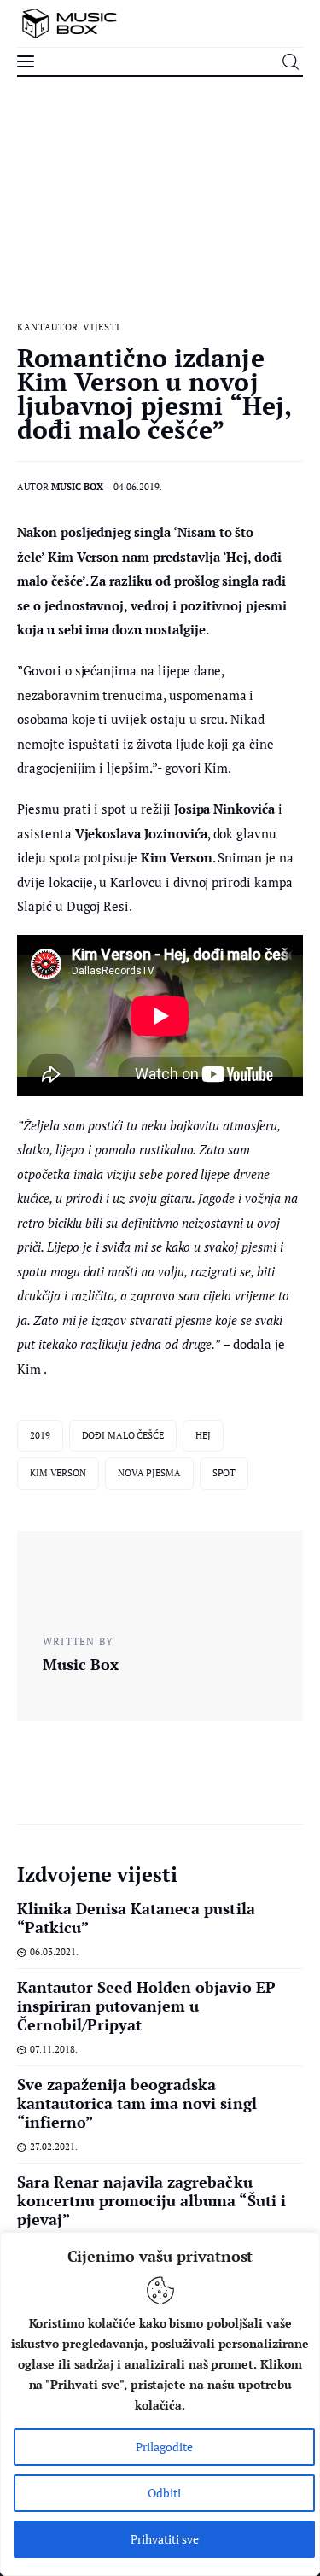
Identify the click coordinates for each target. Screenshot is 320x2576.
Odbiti (164, 2493)
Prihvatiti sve (165, 2539)
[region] (160, 2404)
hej (203, 1435)
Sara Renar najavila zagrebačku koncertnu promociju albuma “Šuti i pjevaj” (151, 2200)
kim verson (58, 1473)
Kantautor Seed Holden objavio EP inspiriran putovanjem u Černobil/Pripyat (146, 2006)
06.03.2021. (54, 1952)
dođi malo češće (123, 1435)
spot (224, 1473)
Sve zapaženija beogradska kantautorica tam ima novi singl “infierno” (137, 2103)
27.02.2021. (54, 2147)
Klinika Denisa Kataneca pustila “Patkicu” (136, 1918)
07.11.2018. (54, 2049)
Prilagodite (164, 2447)
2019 (40, 1435)
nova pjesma (149, 1473)
